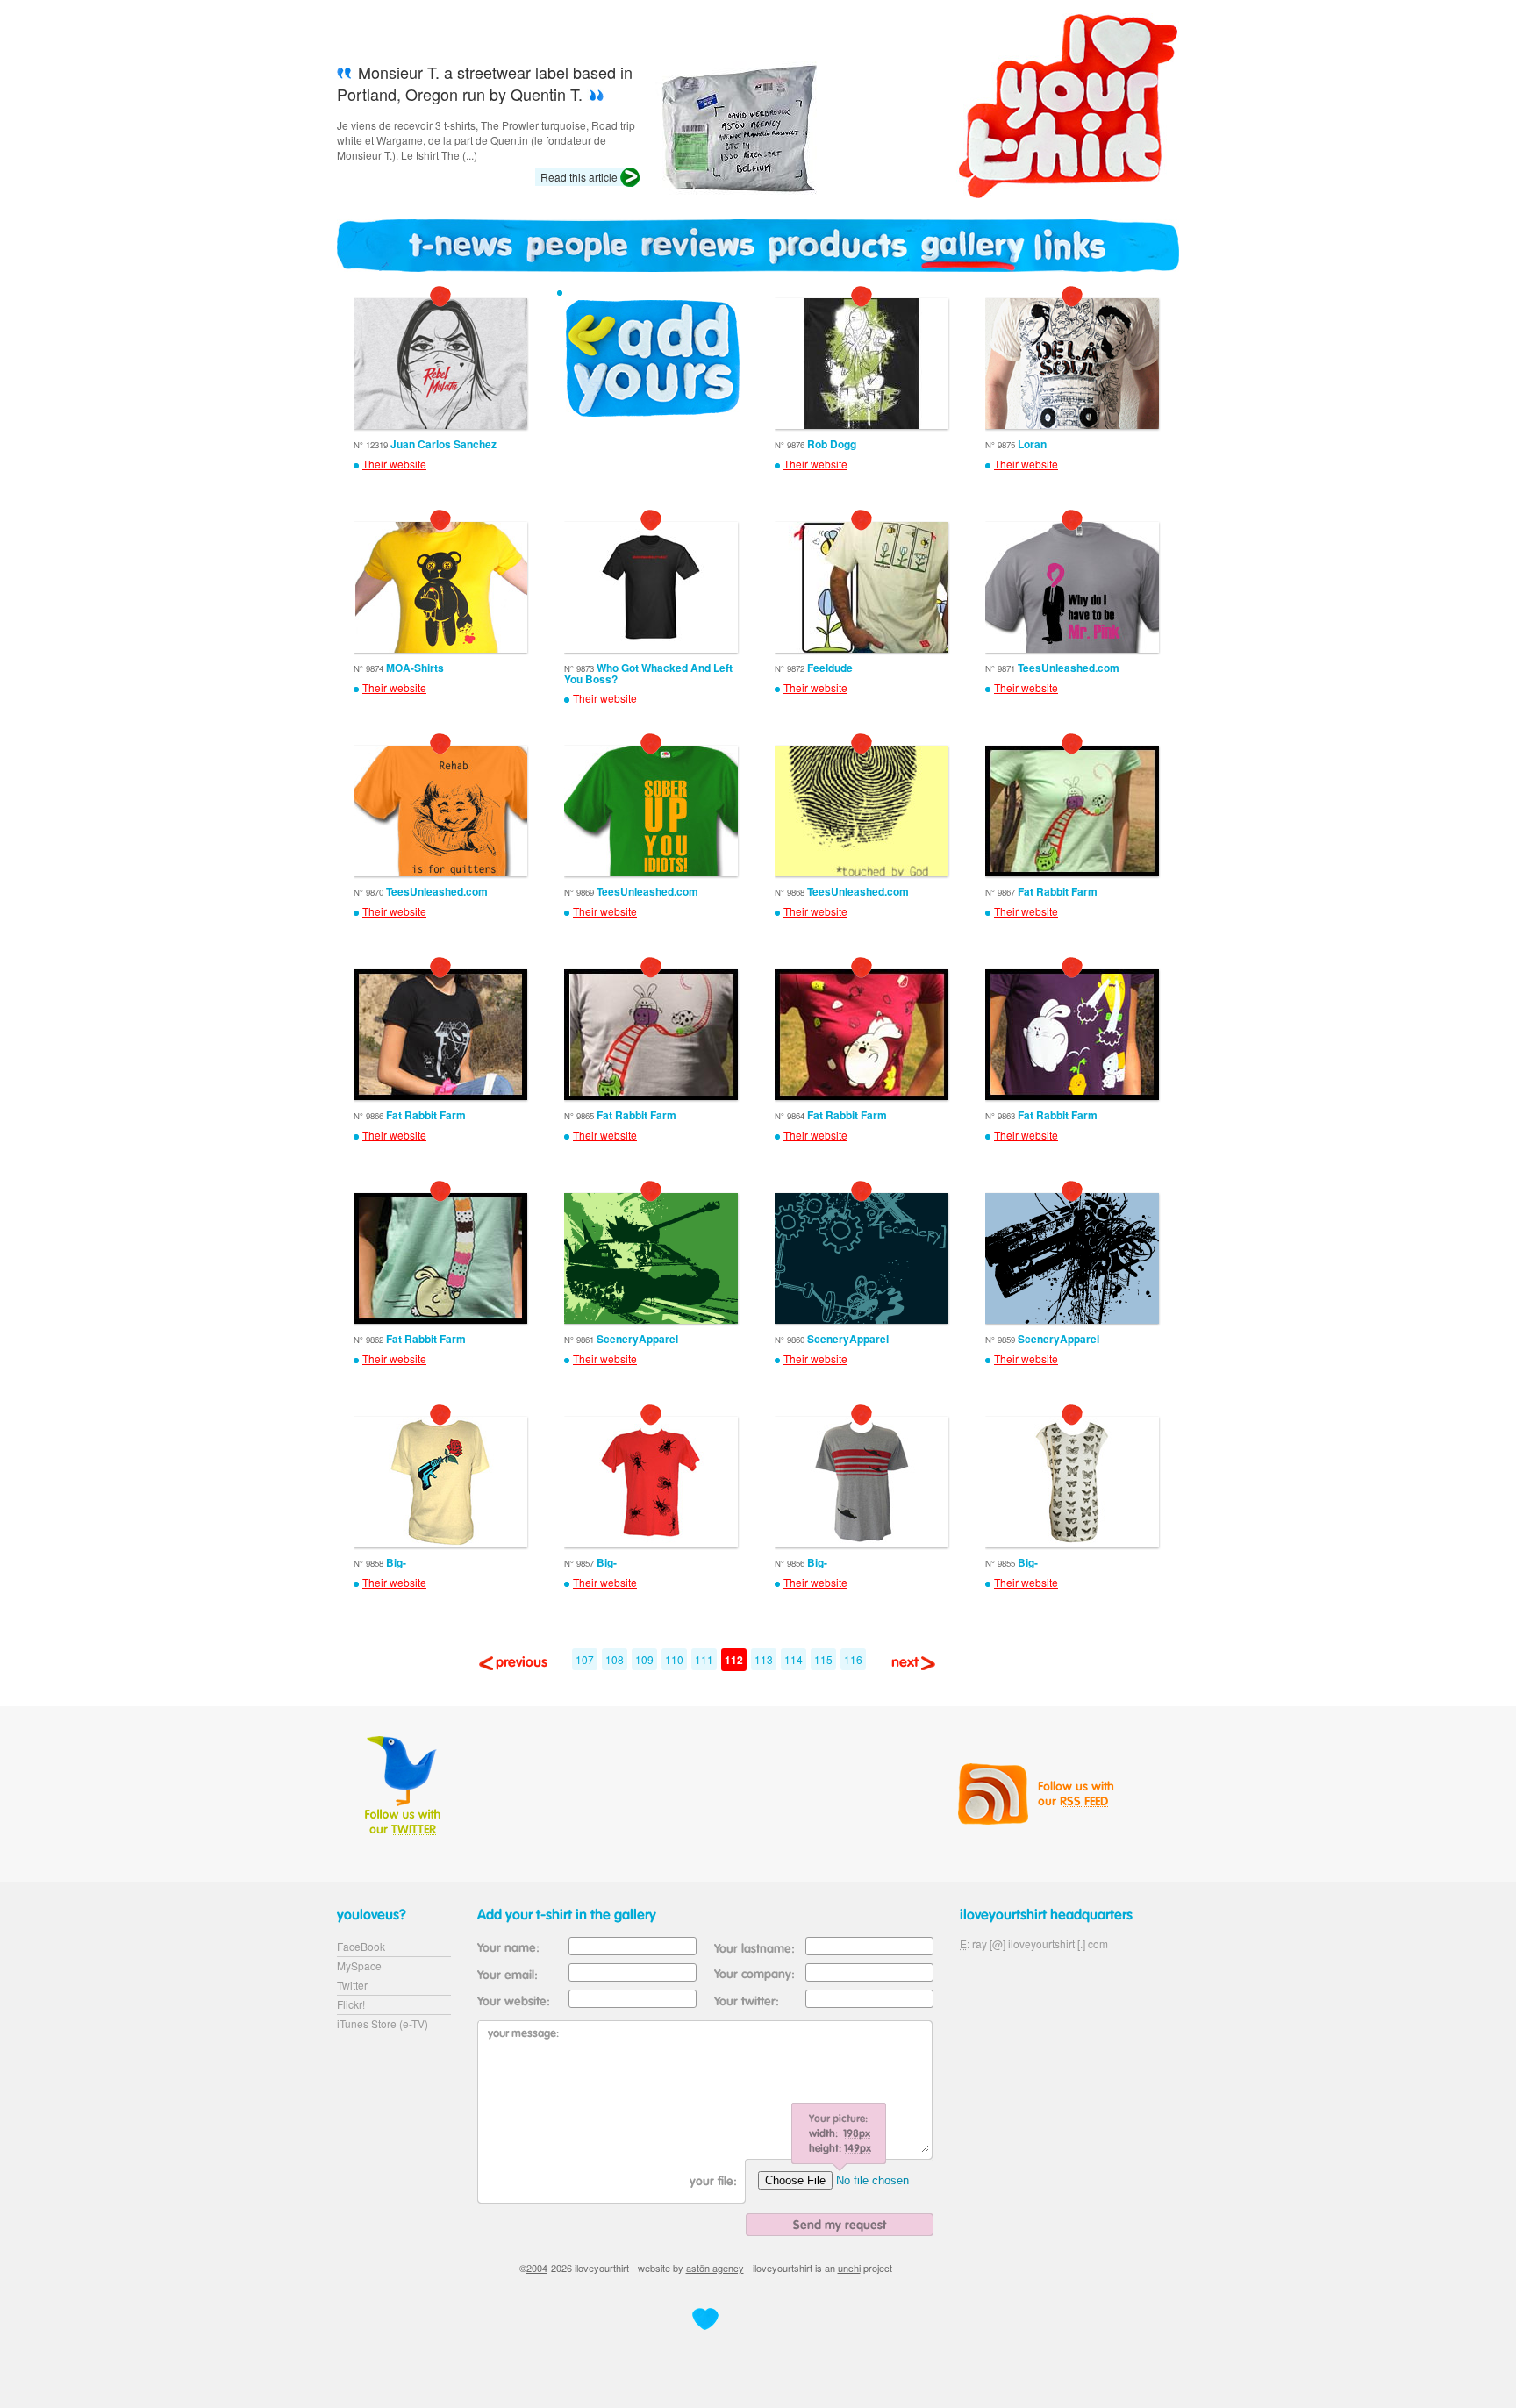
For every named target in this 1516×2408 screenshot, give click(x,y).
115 (823, 1659)
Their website (394, 464)
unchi (849, 2268)
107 (585, 1659)
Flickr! (351, 2004)
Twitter (352, 1985)
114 (794, 1659)
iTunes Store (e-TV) (383, 2023)
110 (674, 1659)
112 (734, 1660)
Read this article (579, 177)
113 (764, 1659)
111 (704, 1659)
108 (615, 1659)
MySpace (359, 1965)
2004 (537, 2268)
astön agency (715, 2268)
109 (644, 1659)
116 (853, 1659)
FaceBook (361, 1946)
